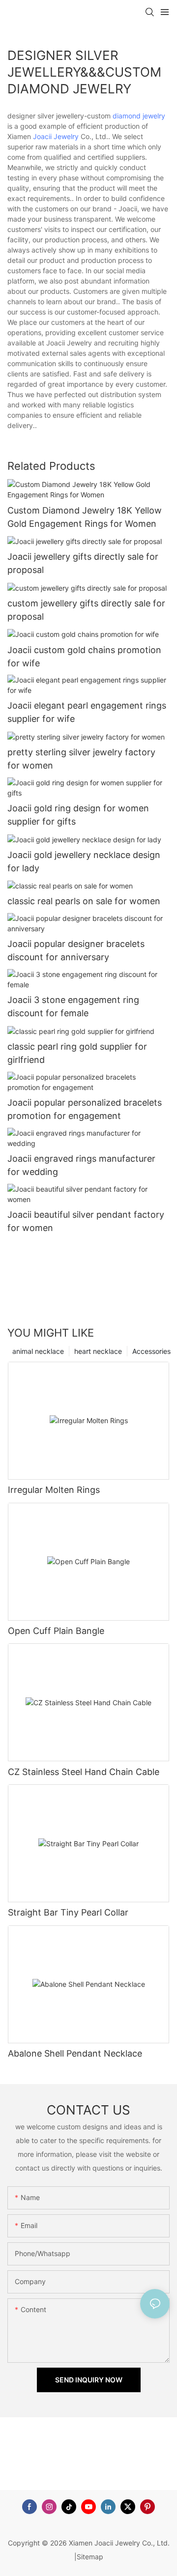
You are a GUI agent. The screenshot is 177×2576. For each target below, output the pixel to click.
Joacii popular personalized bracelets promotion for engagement (85, 1109)
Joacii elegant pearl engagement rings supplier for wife (87, 712)
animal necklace (38, 1351)
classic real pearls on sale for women (84, 901)
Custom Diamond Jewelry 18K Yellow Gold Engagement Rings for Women (85, 517)
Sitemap (90, 2557)
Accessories (151, 1351)
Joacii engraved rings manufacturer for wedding (81, 1165)
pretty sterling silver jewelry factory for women (81, 759)
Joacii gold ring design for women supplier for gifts (78, 815)
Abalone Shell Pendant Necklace (75, 2053)
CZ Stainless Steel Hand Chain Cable (84, 1772)
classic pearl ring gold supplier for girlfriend (77, 1053)
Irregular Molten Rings (54, 1490)
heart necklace (98, 1351)
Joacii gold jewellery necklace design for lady (84, 861)
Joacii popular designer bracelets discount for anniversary (76, 950)
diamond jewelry (139, 116)
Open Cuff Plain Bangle (56, 1631)
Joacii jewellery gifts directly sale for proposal (83, 563)
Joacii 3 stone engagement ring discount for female (73, 1006)
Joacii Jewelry (56, 136)
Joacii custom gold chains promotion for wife (84, 657)
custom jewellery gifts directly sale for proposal (86, 610)
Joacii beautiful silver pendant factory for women (86, 1221)
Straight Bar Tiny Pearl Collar (68, 1912)
